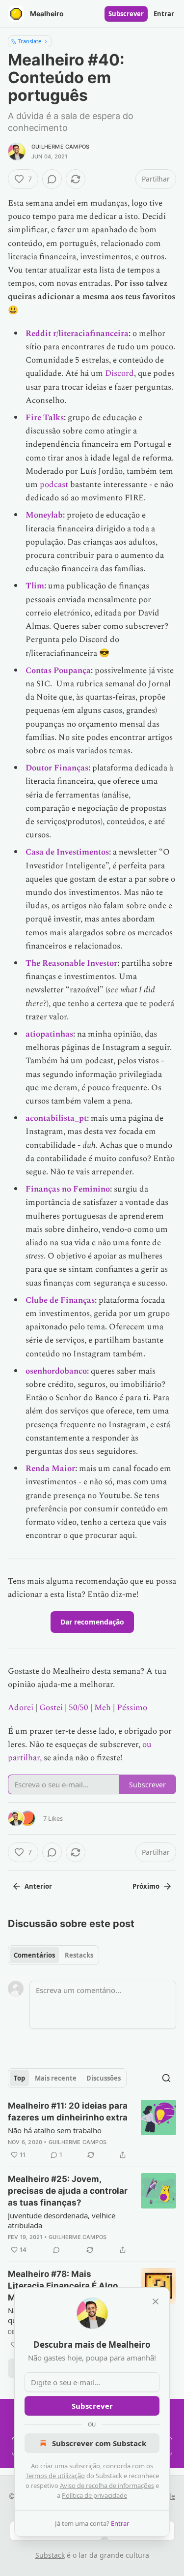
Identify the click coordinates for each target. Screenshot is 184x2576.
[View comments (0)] (52, 179)
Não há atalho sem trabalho (55, 2130)
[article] (92, 2130)
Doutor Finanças (57, 768)
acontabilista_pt (56, 1118)
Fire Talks (45, 418)
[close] (156, 2301)
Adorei (21, 1708)
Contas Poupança (58, 671)
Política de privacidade (94, 2495)
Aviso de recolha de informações (107, 2485)
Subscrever (126, 14)
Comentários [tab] (34, 1955)
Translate (30, 41)
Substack (50, 2555)
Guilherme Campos (60, 147)
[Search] (166, 2078)
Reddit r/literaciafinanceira (77, 334)
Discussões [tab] (104, 2078)
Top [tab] (19, 2078)
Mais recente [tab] (56, 2078)
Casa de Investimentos (67, 852)
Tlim (35, 586)
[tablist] (53, 1955)
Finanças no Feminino (68, 1189)
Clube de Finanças (60, 1300)
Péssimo (132, 1708)
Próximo (146, 1886)
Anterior (38, 1886)
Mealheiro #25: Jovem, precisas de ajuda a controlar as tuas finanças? (68, 2191)
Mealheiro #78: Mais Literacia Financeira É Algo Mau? (63, 2286)
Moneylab (44, 515)
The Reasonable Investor (71, 963)
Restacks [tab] (79, 1955)
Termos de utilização (55, 2476)
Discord (119, 373)
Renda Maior (50, 1469)
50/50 (79, 1708)
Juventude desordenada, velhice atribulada (62, 2220)
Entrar (164, 14)
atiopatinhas (49, 1034)
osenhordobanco (56, 1371)
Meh (103, 1708)
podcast (54, 485)
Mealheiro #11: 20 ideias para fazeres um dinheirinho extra (68, 2112)
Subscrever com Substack (99, 2443)
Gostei (51, 1708)
